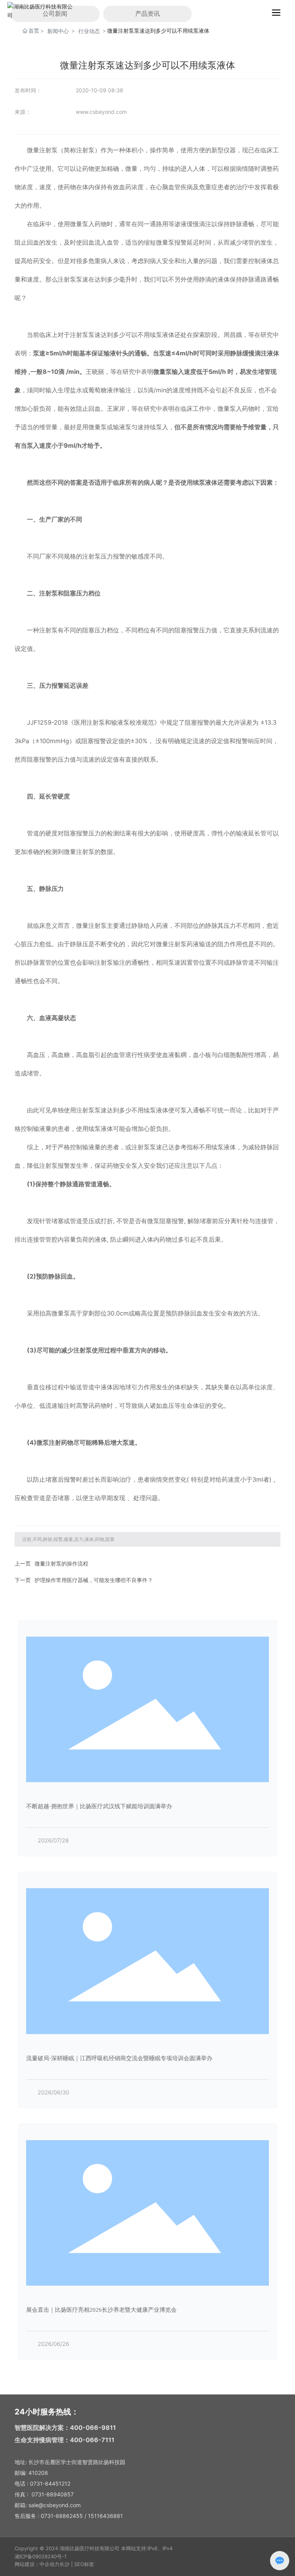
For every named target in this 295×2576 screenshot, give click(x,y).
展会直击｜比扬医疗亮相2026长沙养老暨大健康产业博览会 (101, 2310)
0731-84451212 (50, 2483)
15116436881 (105, 2516)
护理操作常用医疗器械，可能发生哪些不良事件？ (94, 1580)
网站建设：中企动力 (37, 2564)
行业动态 (89, 31)
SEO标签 (84, 2564)
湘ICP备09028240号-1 (41, 2556)
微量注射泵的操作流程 (61, 1563)
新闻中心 (58, 31)
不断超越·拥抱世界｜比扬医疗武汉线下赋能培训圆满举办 (99, 1806)
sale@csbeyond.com (55, 2505)
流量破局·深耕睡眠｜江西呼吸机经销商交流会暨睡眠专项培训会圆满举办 (119, 2058)
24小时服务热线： (47, 2412)
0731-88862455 (62, 2516)
